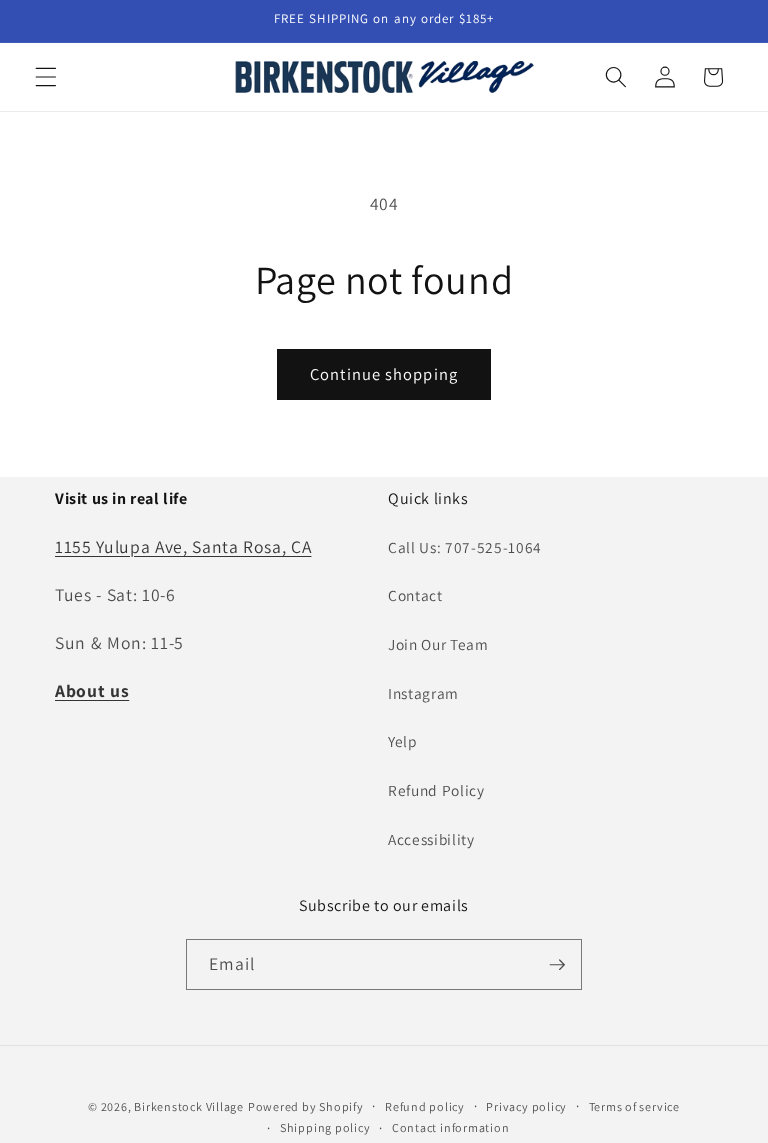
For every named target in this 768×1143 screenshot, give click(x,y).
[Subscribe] (557, 965)
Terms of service (634, 1106)
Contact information (451, 1127)
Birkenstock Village (189, 1106)
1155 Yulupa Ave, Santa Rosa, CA (183, 546)
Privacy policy (526, 1106)
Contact (415, 595)
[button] (46, 77)
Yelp (403, 741)
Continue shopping (384, 374)
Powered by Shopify (306, 1106)
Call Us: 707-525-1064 (465, 547)
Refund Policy (436, 790)
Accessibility (431, 839)
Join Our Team (438, 644)
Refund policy (425, 1106)
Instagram (423, 693)
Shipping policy (325, 1127)
